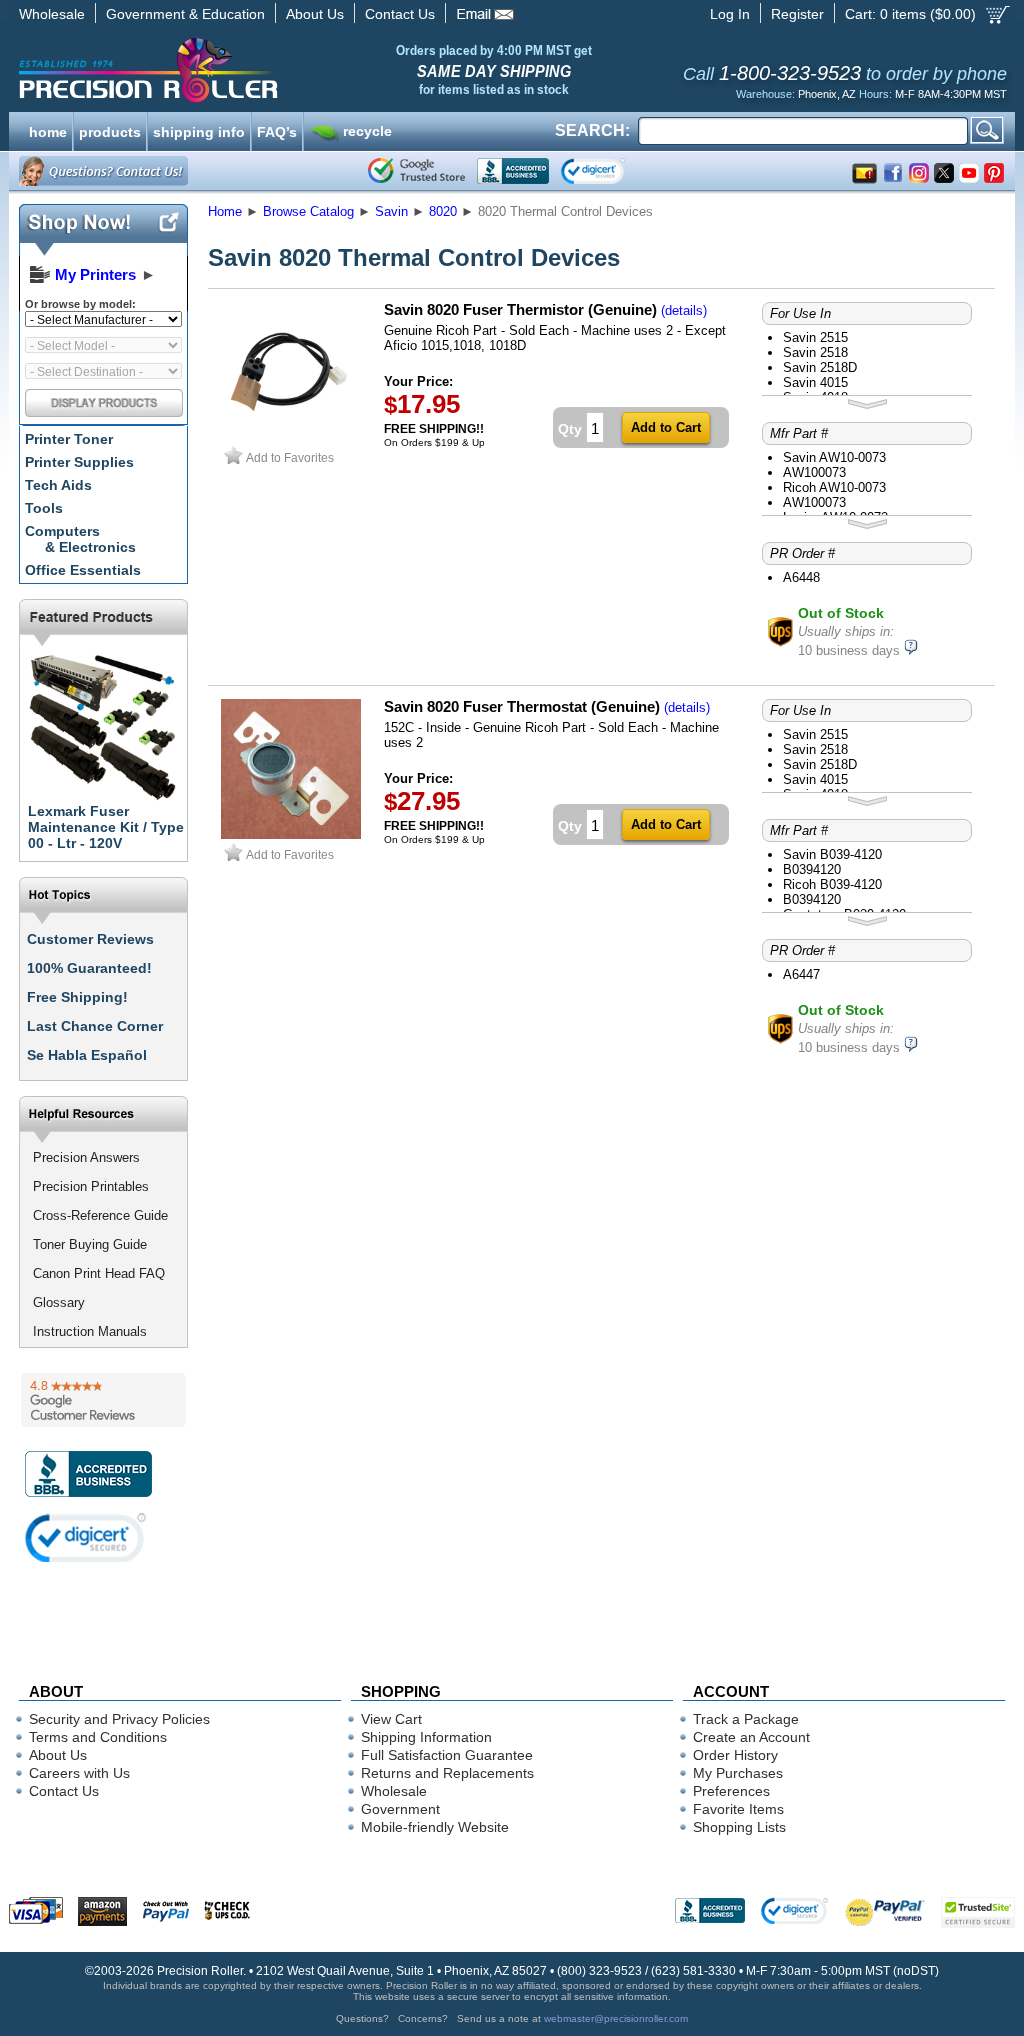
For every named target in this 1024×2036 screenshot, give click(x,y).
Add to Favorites (290, 457)
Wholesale (52, 14)
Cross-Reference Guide (100, 1215)
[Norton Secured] (609, 171)
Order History (735, 1755)
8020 (443, 211)
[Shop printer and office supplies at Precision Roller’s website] (252, 70)
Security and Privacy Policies (119, 1719)
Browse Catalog (308, 211)
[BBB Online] (513, 171)
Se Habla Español (87, 1055)
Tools (44, 508)
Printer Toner (69, 439)
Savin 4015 (815, 382)
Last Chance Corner (95, 1026)
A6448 (801, 577)
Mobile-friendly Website (435, 1827)
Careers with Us (79, 1773)
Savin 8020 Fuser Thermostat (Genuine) (522, 706)
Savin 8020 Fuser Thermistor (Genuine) (520, 309)
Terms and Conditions (98, 1737)
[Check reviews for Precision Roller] (103, 1400)
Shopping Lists (739, 1827)
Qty (570, 429)
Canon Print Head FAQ (99, 1273)
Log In (730, 14)
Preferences (731, 1791)
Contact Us (400, 14)
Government (400, 1809)
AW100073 (814, 472)
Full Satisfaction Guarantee (447, 1755)
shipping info (199, 130)
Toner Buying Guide (90, 1244)
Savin (391, 211)
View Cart (391, 1719)
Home (225, 211)
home (48, 130)
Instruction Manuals (90, 1331)
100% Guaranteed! (89, 968)
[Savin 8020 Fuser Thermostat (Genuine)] (291, 834)
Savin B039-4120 (832, 854)
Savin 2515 (815, 337)
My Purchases (738, 1773)
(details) (684, 310)
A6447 (801, 974)
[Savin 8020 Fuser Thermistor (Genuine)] (291, 437)
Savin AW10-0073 (834, 457)
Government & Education (185, 14)
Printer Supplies (79, 462)
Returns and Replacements (447, 1773)
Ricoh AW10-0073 (834, 487)
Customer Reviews (90, 939)
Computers (80, 539)
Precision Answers (86, 1157)
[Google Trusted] (416, 171)
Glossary (59, 1302)
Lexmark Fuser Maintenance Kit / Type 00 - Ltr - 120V (106, 827)
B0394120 (812, 869)
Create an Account (751, 1737)
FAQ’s (277, 130)
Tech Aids (58, 485)
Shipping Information (426, 1737)
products (110, 130)
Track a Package (746, 1719)
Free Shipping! (77, 997)
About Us (315, 14)
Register (797, 14)
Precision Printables (91, 1186)
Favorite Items (738, 1809)
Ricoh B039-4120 (832, 884)
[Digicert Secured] (86, 1537)
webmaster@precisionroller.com (616, 2018)
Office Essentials (83, 570)
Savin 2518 (815, 352)
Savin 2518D (820, 367)
